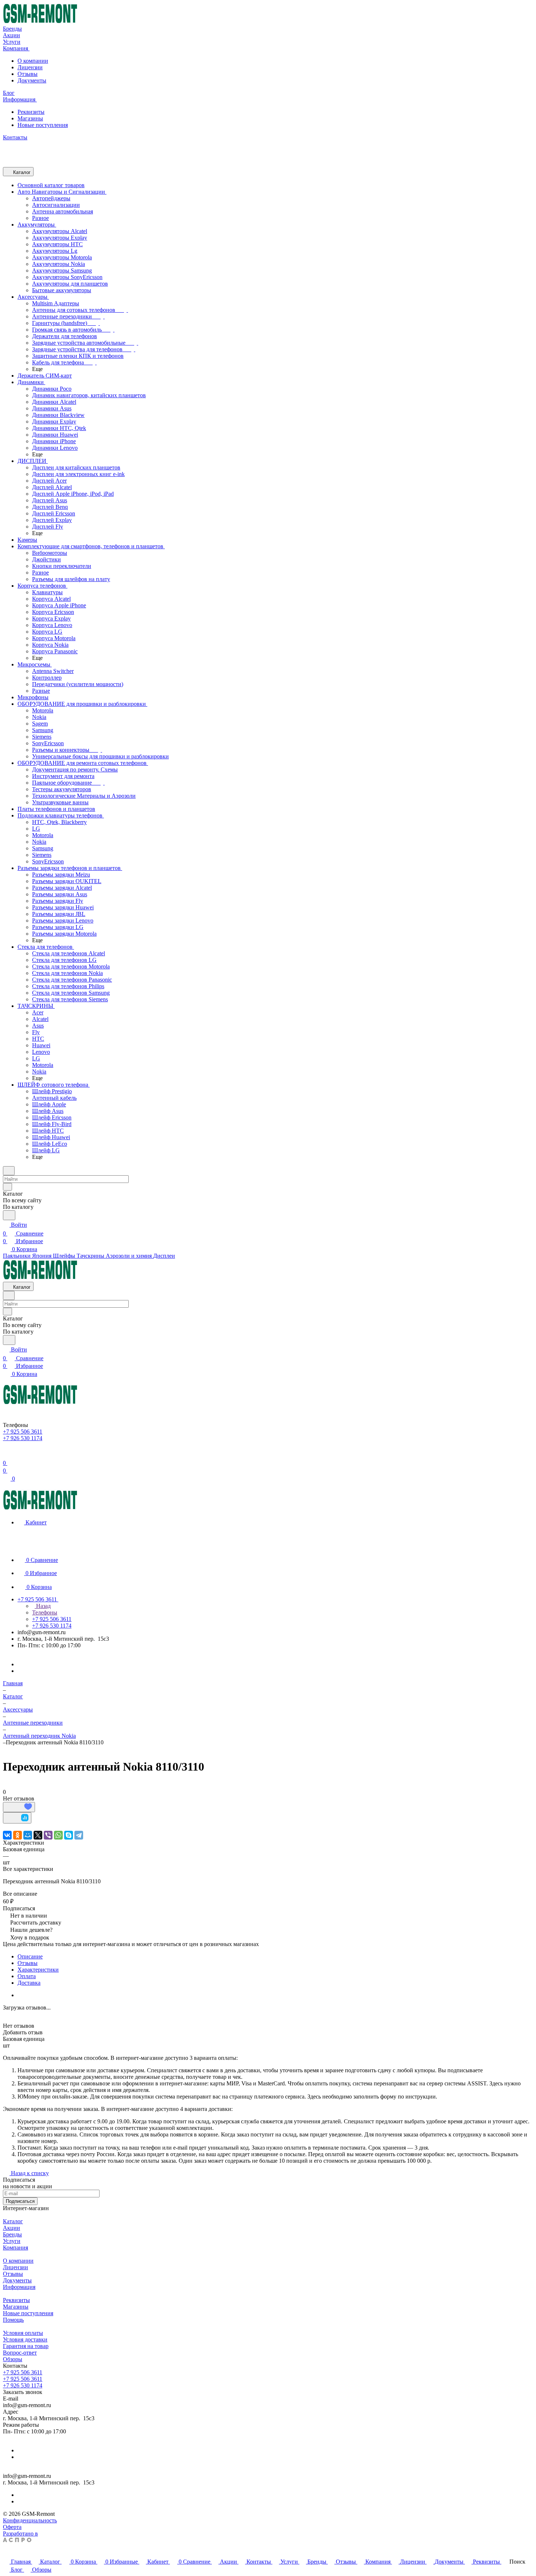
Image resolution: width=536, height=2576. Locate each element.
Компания (15, 2248)
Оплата (27, 1976)
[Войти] (6, 1454)
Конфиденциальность (30, 2520)
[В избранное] (19, 1807)
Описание (30, 1956)
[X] (38, 1835)
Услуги (12, 2241)
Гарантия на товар (26, 2346)
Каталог (13, 2221)
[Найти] (9, 1215)
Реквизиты (31, 112)
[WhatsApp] (58, 1835)
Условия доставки (25, 2339)
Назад (43, 1606)
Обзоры (13, 2359)
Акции (11, 2228)
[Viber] (48, 1835)
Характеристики (38, 1970)
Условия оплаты (23, 2333)
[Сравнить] (17, 1818)
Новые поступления (43, 125)
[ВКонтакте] (7, 1835)
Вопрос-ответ (20, 2353)
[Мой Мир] (28, 1835)
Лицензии (30, 67)
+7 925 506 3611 (23, 2372)
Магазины (30, 118)
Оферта (12, 2527)
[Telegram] (79, 1835)
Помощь (13, 2320)
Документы (32, 80)
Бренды (12, 2234)
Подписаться (20, 2201)
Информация (19, 2287)
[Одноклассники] (18, 1835)
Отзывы (28, 74)
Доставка (29, 1983)
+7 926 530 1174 (23, 2385)
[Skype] (69, 1835)
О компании (33, 61)
